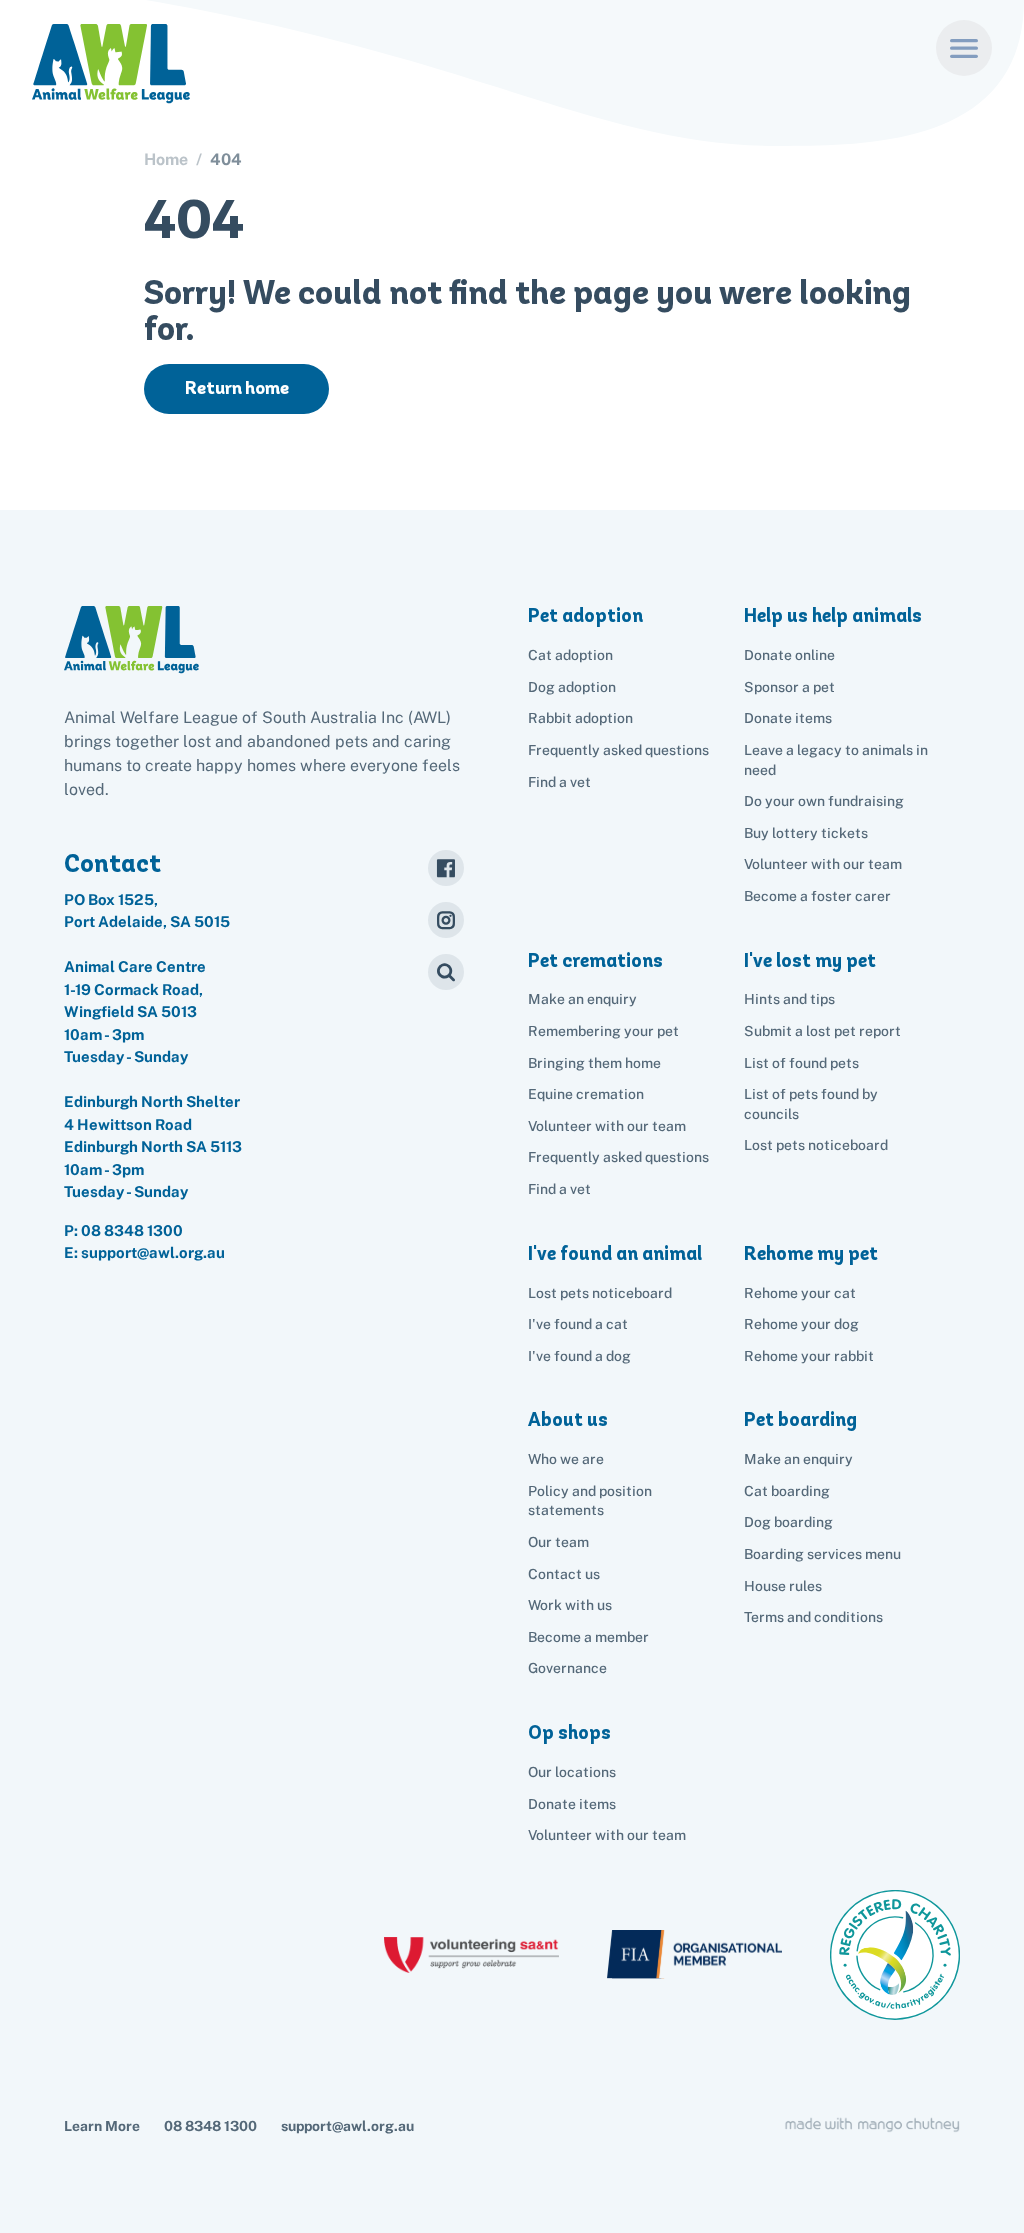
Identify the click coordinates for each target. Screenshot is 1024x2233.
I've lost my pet (810, 960)
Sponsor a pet (789, 687)
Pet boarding (800, 1419)
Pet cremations (595, 960)
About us (568, 1419)
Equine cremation (586, 1094)
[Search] (446, 972)
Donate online (789, 655)
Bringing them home (594, 1063)
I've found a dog (579, 1356)
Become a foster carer (817, 896)
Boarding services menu (822, 1554)
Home (166, 160)
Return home (237, 388)
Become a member (588, 1637)
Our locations (572, 1772)
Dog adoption (572, 687)
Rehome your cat (800, 1293)
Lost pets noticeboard (816, 1145)
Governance (567, 1668)
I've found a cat (578, 1324)
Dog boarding (788, 1522)
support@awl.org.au (347, 2126)
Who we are (566, 1459)
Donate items (788, 718)
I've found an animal (615, 1253)
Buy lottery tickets (806, 833)
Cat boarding (787, 1491)
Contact (112, 863)
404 (226, 160)
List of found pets (801, 1063)
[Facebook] (446, 868)
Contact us (564, 1574)
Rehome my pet (811, 1253)
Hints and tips (789, 999)
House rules (783, 1586)
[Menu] (964, 48)
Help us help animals (833, 615)
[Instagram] (446, 920)
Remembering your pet (603, 1031)
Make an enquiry (798, 1459)
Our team (558, 1542)
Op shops (569, 1732)
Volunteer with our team (823, 864)
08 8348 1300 (132, 1230)
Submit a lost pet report (822, 1031)
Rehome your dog (801, 1324)
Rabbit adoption (580, 718)
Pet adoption (585, 615)
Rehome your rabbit (809, 1356)
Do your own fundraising (824, 801)
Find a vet (559, 782)
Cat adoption (570, 655)
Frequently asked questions (618, 750)
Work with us (570, 1605)
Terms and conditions (813, 1617)
